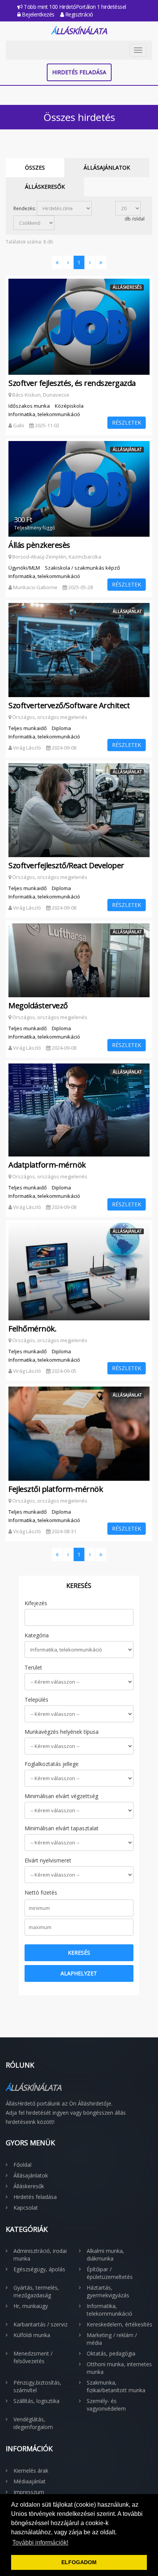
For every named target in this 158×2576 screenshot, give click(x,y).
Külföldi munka (32, 2335)
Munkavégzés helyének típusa (62, 1732)
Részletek (127, 422)
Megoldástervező (38, 1006)
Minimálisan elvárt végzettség (61, 1796)
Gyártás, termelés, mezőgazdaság (36, 2291)
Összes (35, 167)
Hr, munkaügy (31, 2306)
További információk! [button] (40, 2543)
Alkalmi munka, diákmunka (105, 2255)
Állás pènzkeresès (39, 545)
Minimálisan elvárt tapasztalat (62, 1828)
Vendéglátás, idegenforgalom (33, 2423)
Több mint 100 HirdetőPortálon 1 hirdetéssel (74, 7)
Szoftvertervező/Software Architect (69, 706)
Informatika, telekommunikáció (109, 2310)
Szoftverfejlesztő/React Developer (66, 866)
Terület (33, 1667)
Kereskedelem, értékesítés (119, 2324)
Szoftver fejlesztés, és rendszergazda (72, 383)
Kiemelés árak (31, 2471)
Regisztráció (78, 14)
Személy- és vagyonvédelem (106, 2405)
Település (36, 1700)
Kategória (37, 1635)
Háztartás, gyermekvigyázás (108, 2291)
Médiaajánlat (30, 2481)
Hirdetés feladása (79, 72)
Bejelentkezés (38, 14)
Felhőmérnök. (32, 1329)
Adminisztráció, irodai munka (40, 2255)
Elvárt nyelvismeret (48, 1860)
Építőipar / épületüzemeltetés (110, 2273)
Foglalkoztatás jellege (52, 1764)
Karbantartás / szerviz (40, 2324)
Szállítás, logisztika (36, 2401)
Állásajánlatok (107, 167)
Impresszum (29, 2492)
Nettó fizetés (41, 1892)
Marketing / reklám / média (112, 2339)
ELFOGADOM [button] (79, 2562)
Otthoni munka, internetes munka (119, 2368)
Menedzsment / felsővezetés (33, 2357)
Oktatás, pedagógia (111, 2353)
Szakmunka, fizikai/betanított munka (116, 2386)
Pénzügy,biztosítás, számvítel (37, 2386)
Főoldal (22, 2165)
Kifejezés (36, 1603)
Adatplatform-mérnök (47, 1165)
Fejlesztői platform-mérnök (56, 1489)
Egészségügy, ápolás (39, 2269)
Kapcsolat (26, 2208)
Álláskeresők (45, 187)
